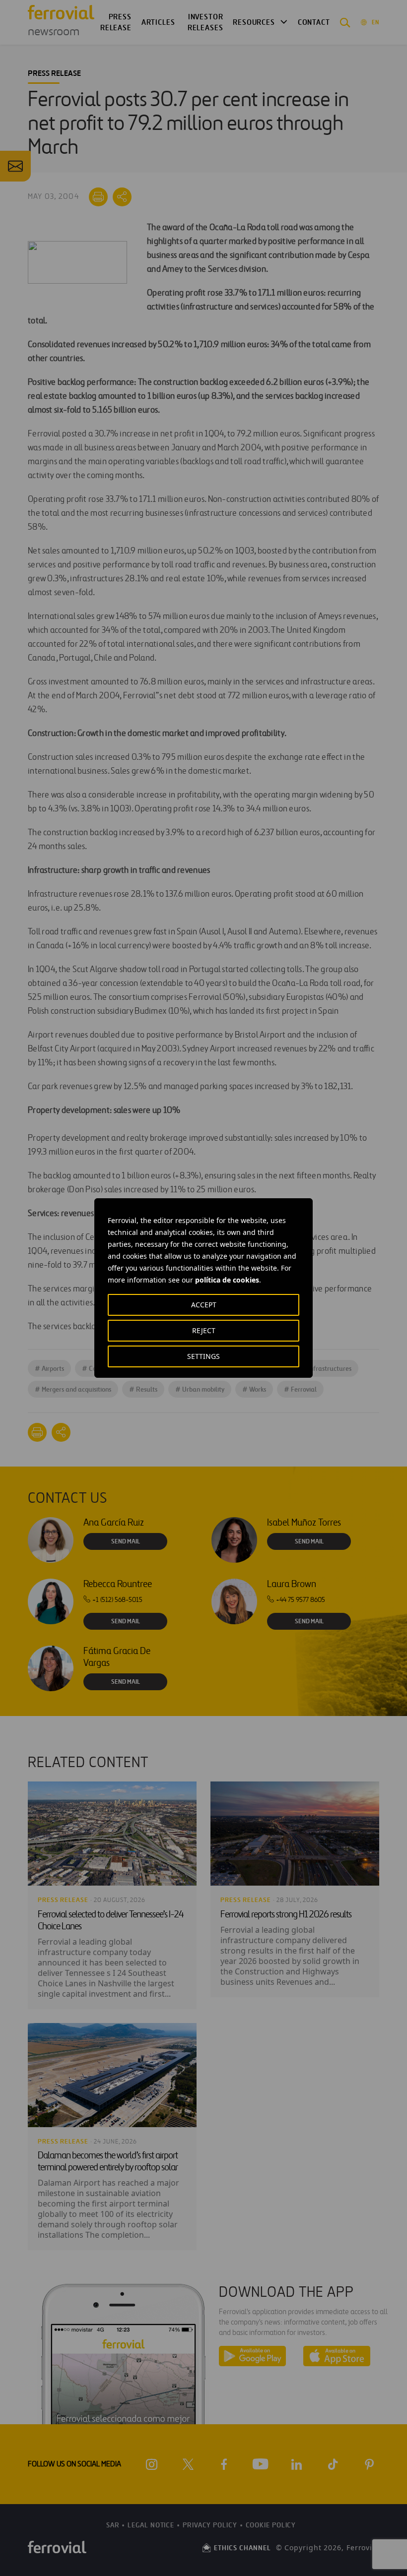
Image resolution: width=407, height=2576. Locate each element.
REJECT (204, 1330)
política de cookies (227, 1280)
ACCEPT (204, 1305)
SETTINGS (203, 1356)
